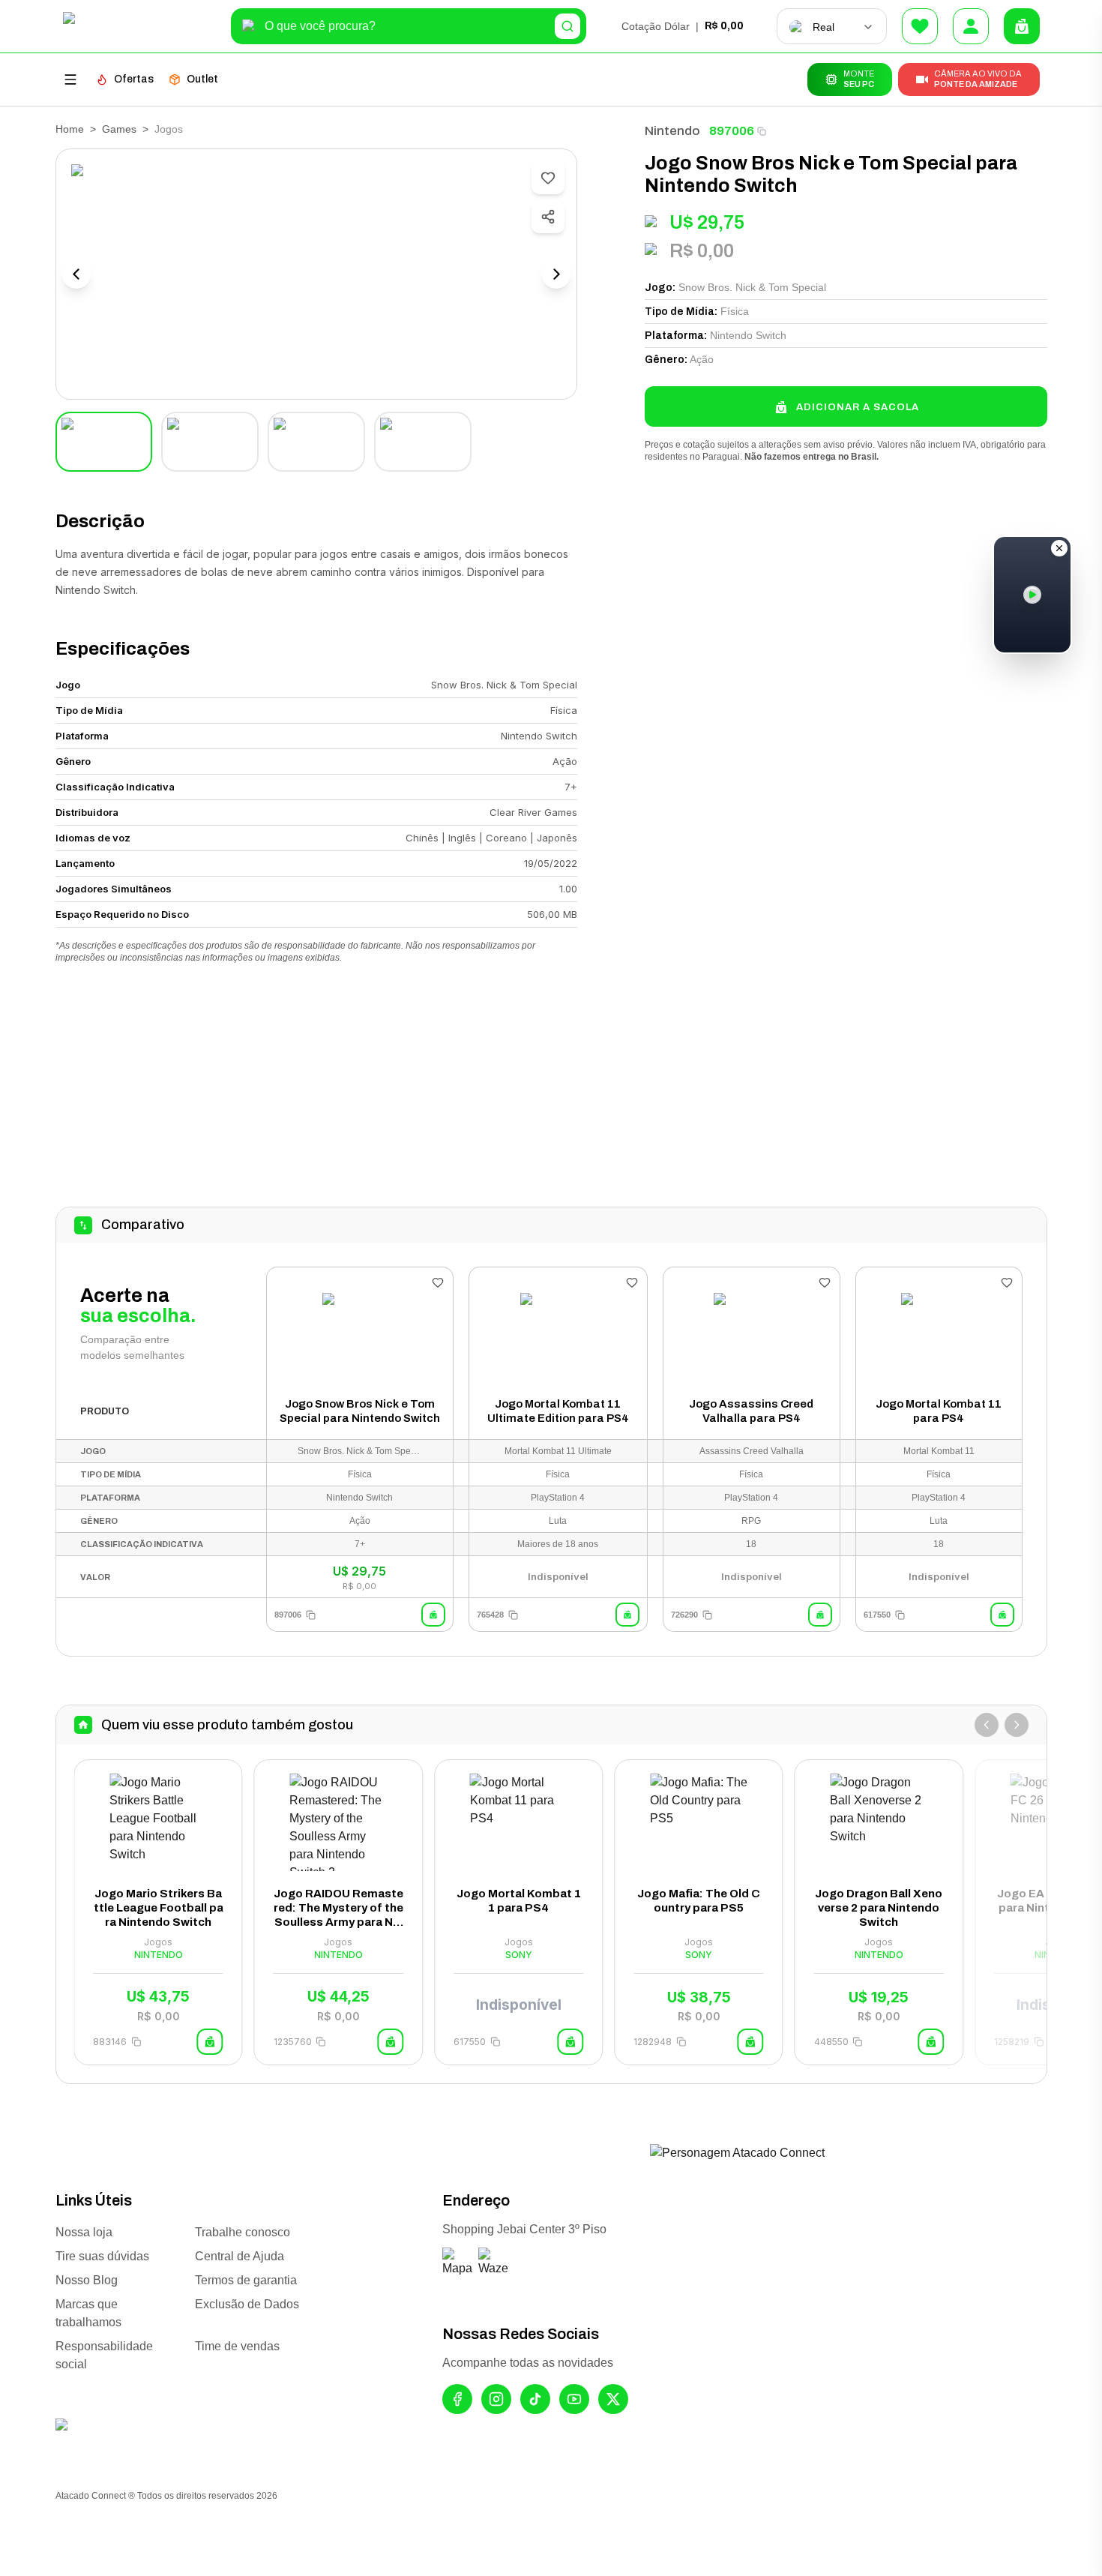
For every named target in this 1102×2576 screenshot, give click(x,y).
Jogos (169, 129)
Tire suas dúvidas (102, 2256)
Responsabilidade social (104, 2355)
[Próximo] (1017, 1725)
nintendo (672, 131)
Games (119, 129)
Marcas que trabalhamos (88, 2313)
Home (70, 129)
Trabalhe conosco (243, 2232)
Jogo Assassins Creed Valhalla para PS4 (751, 1411)
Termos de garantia (246, 2280)
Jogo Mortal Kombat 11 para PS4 (939, 1411)
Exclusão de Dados (247, 2304)
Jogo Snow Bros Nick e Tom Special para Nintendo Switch (360, 1411)
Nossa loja (84, 2232)
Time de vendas (237, 2346)
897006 (732, 131)
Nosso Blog (87, 2280)
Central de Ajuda (240, 2256)
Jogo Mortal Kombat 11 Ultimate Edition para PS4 (558, 1411)
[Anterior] (987, 1725)
